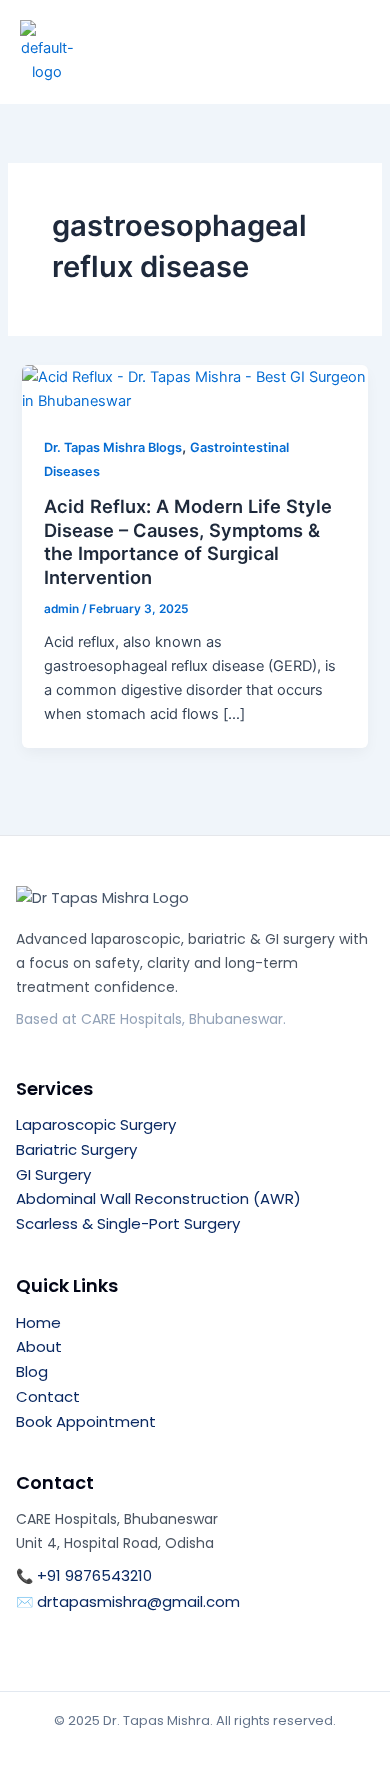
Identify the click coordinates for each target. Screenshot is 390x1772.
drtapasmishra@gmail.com (138, 1601)
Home (38, 1322)
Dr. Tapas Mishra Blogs (113, 447)
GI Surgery (53, 1174)
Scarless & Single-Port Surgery (128, 1223)
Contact (48, 1396)
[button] (337, 46)
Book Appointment (86, 1421)
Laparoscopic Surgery (96, 1124)
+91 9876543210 (94, 1575)
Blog (32, 1371)
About (39, 1346)
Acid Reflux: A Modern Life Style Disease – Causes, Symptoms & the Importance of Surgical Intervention (188, 541)
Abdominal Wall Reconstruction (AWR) (158, 1198)
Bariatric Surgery (76, 1149)
